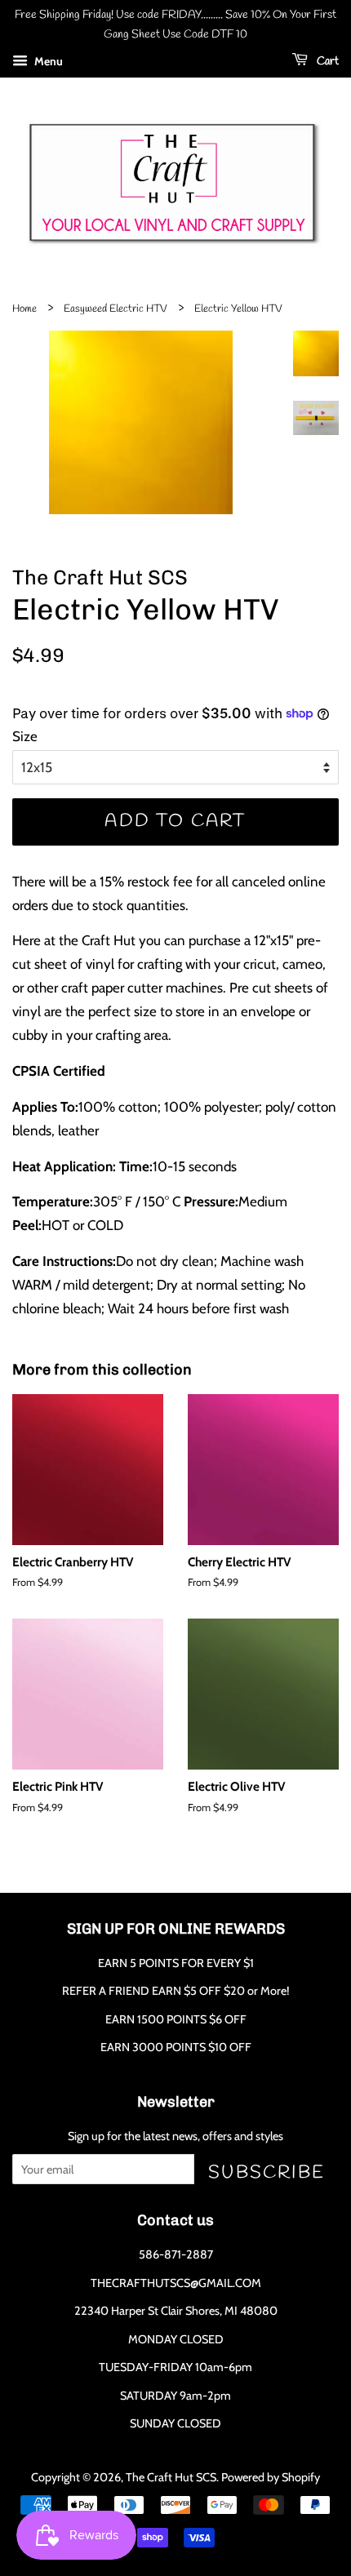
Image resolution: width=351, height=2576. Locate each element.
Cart (327, 62)
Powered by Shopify (271, 2477)
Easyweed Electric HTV (116, 309)
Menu (47, 61)
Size (25, 736)
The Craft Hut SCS (171, 2477)
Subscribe (267, 2172)
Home (24, 309)
